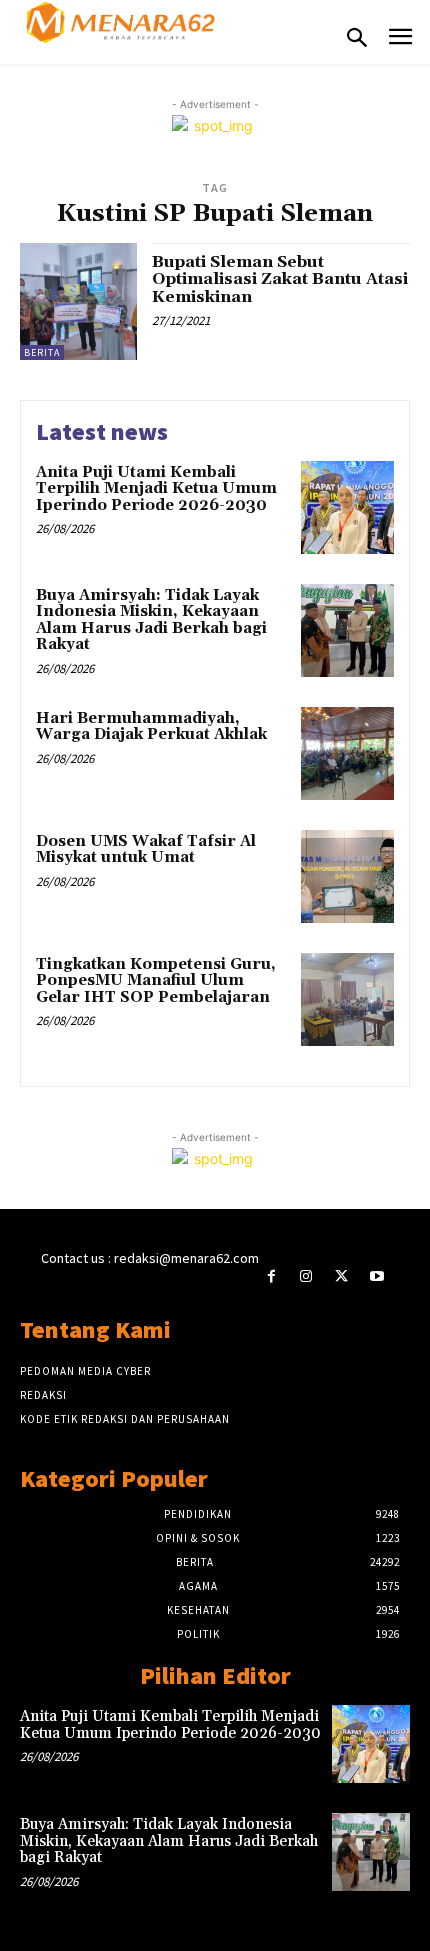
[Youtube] (376, 1276)
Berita (42, 352)
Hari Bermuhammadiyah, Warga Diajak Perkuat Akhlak (151, 727)
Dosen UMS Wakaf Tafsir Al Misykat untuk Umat (146, 850)
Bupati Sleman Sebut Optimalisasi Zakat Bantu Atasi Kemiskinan (280, 279)
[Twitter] (341, 1276)
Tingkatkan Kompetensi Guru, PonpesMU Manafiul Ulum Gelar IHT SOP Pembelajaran (156, 981)
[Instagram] (306, 1276)
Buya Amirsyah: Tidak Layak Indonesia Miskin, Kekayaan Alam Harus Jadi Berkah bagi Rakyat (151, 620)
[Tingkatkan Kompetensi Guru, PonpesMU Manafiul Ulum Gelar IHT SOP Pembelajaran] (347, 999)
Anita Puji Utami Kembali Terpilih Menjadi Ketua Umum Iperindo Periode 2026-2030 (156, 489)
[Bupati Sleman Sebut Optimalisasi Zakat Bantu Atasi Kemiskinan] (78, 301)
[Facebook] (271, 1276)
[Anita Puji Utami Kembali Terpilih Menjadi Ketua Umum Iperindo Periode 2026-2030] (347, 507)
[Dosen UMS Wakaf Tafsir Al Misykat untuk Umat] (347, 876)
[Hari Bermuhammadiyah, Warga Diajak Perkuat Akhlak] (347, 753)
